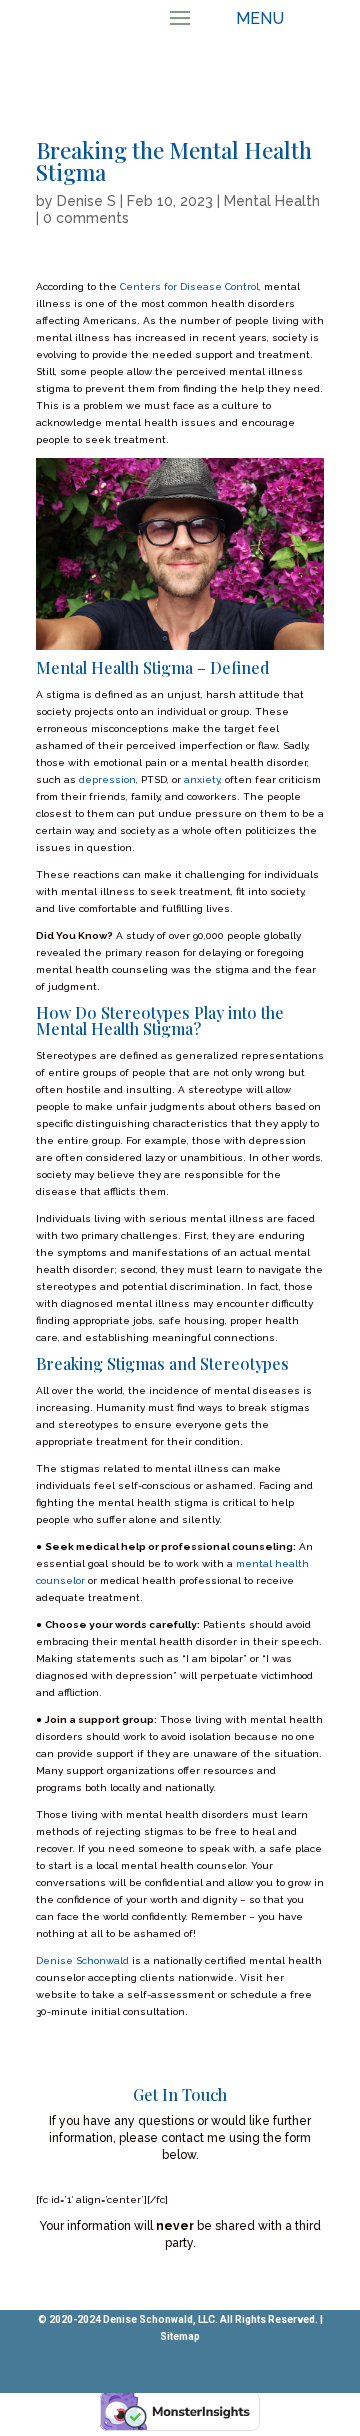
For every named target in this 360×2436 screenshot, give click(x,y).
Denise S (86, 201)
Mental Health (272, 201)
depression (107, 779)
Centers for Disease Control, (190, 286)
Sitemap (180, 2336)
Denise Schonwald (84, 1960)
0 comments (86, 218)
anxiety (202, 779)
